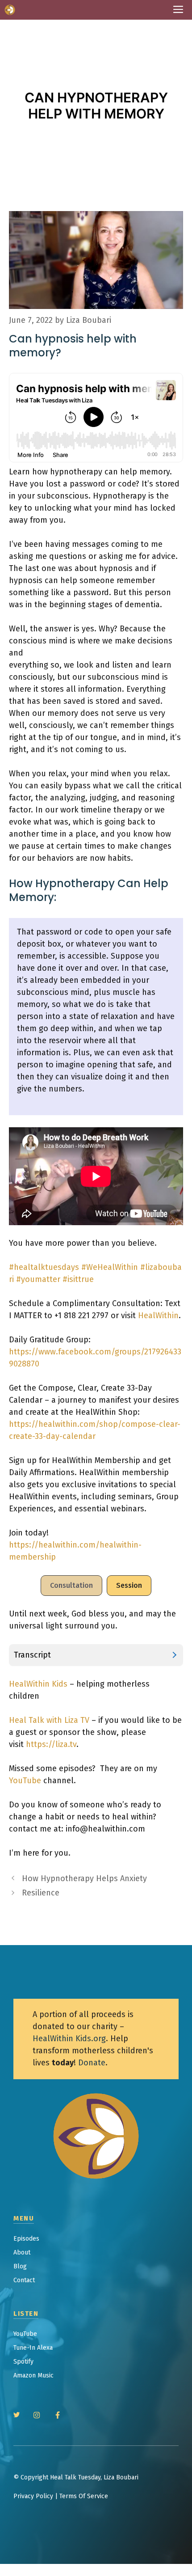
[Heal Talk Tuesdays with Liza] (10, 10)
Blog (20, 2266)
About (22, 2252)
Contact (24, 2280)
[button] (71, 1586)
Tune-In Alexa (33, 2348)
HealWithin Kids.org (69, 2039)
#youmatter (38, 1279)
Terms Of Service (84, 2496)
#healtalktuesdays (44, 1267)
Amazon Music (33, 2375)
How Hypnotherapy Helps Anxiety (84, 1878)
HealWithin (158, 1315)
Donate (92, 2063)
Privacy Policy (33, 2496)
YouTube (25, 1781)
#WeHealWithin (110, 1267)
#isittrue (78, 1279)
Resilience (41, 1893)
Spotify (23, 2362)
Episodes (26, 2239)
